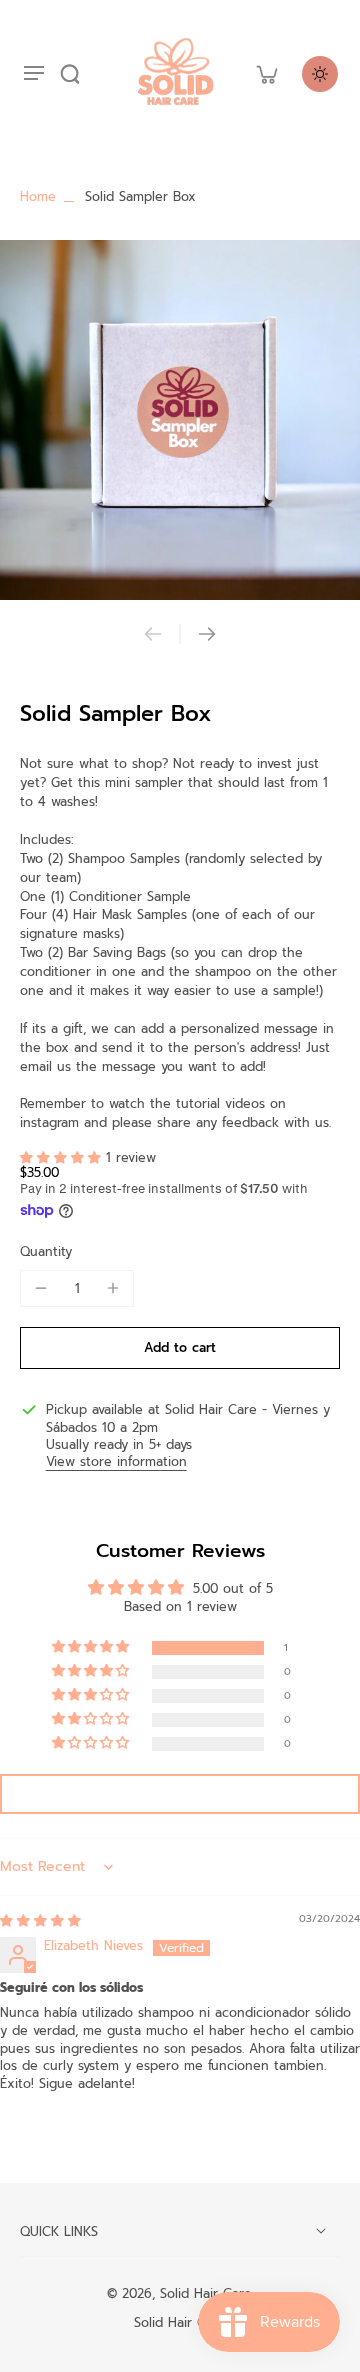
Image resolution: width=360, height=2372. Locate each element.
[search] (70, 74)
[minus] (41, 1288)
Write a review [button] (180, 1794)
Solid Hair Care (206, 2293)
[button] (63, 1157)
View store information (116, 1462)
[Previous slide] (153, 634)
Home (38, 196)
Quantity (46, 1251)
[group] (180, 420)
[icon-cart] (266, 74)
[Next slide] (207, 634)
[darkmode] (320, 74)
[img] (40, 1920)
